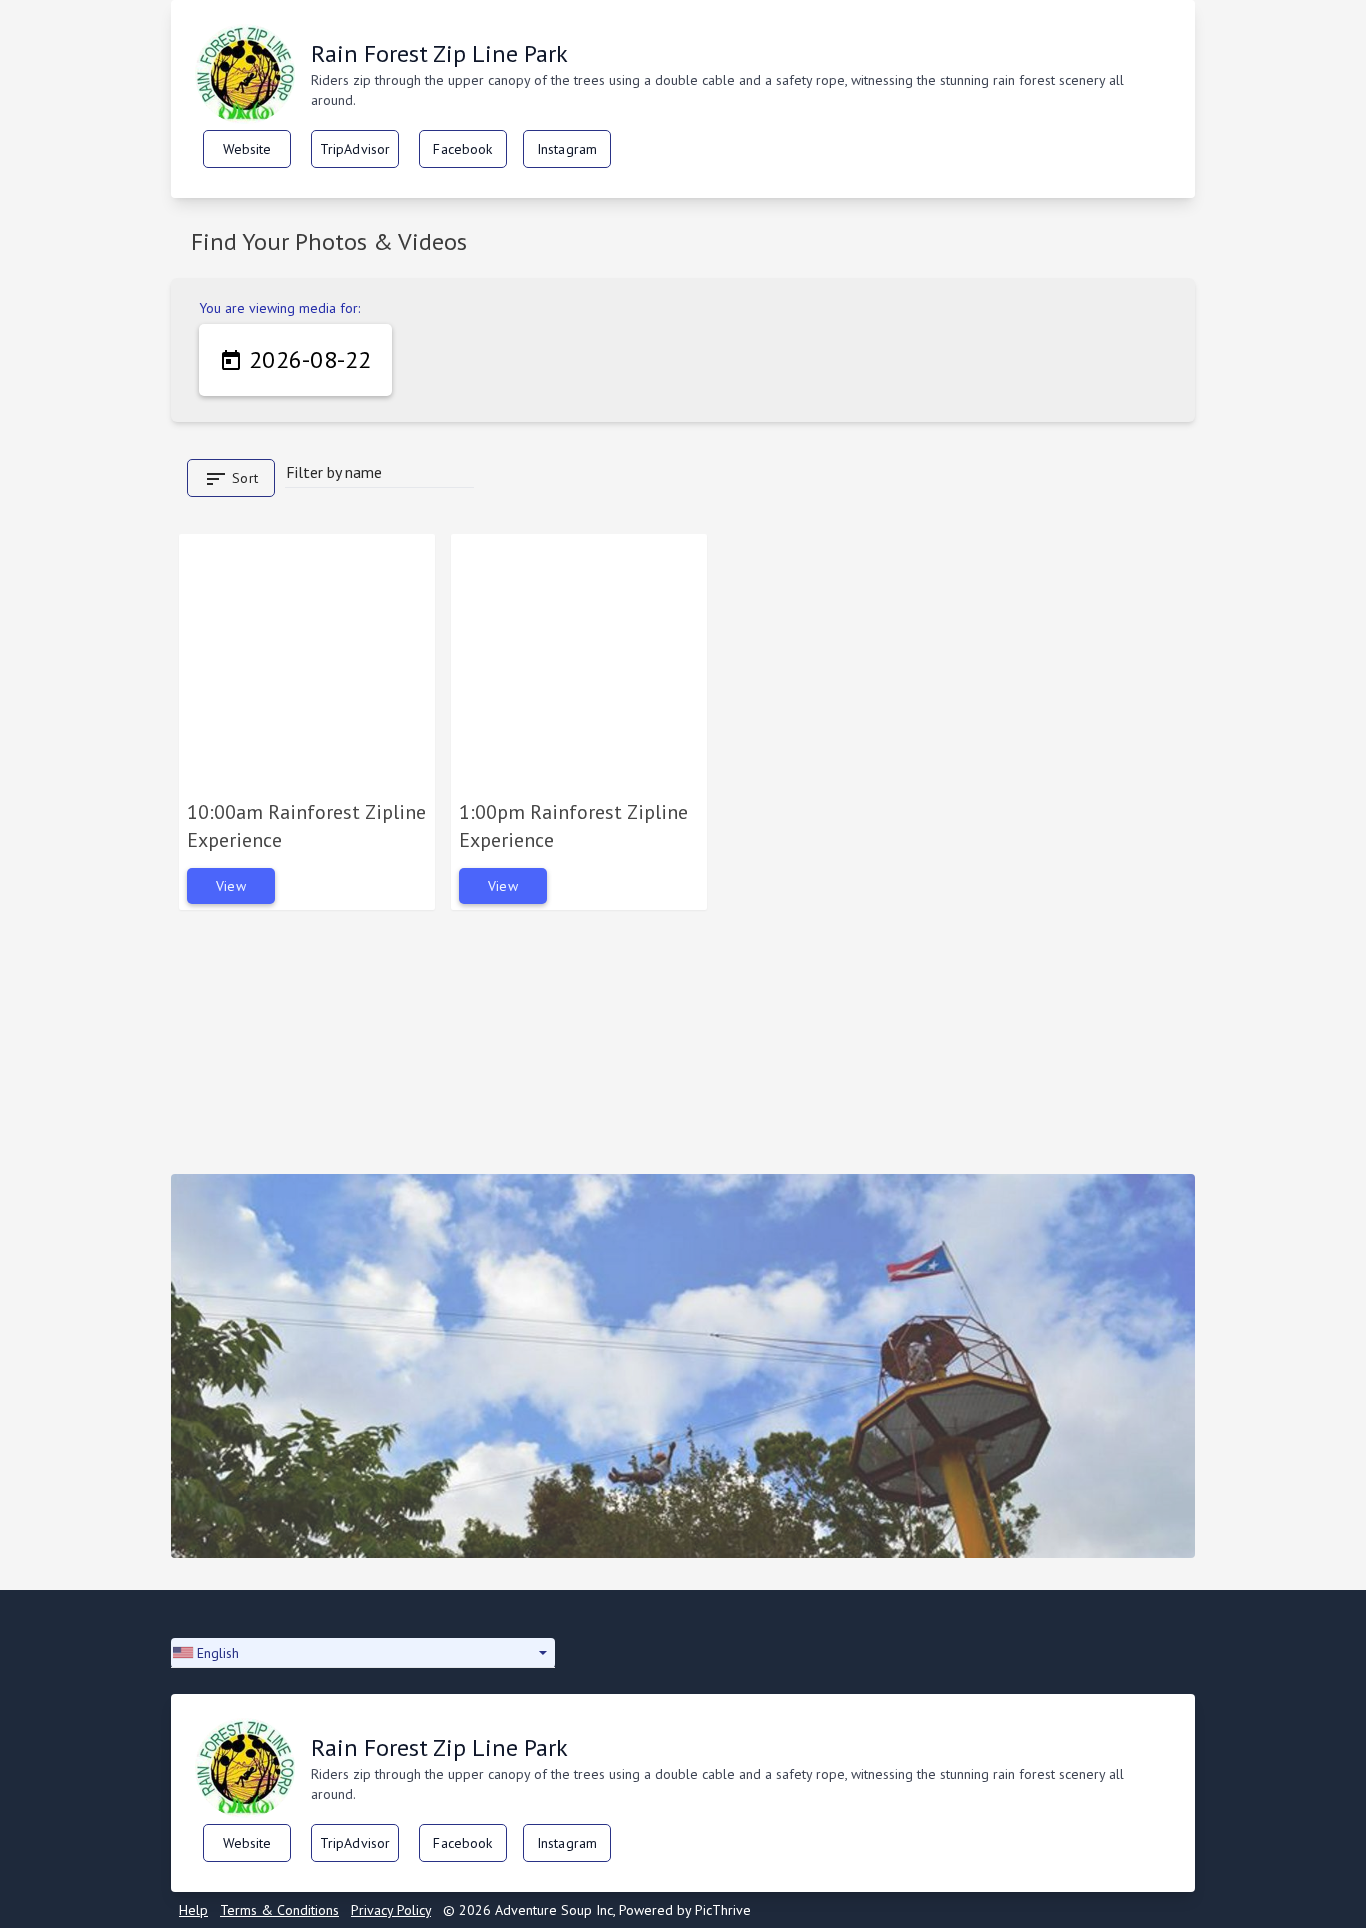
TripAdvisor (355, 149)
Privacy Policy (391, 1910)
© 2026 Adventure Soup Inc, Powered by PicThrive (597, 1910)
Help (193, 1910)
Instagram (567, 149)
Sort (231, 479)
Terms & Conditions (279, 1910)
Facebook (462, 149)
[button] (363, 1653)
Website (247, 149)
